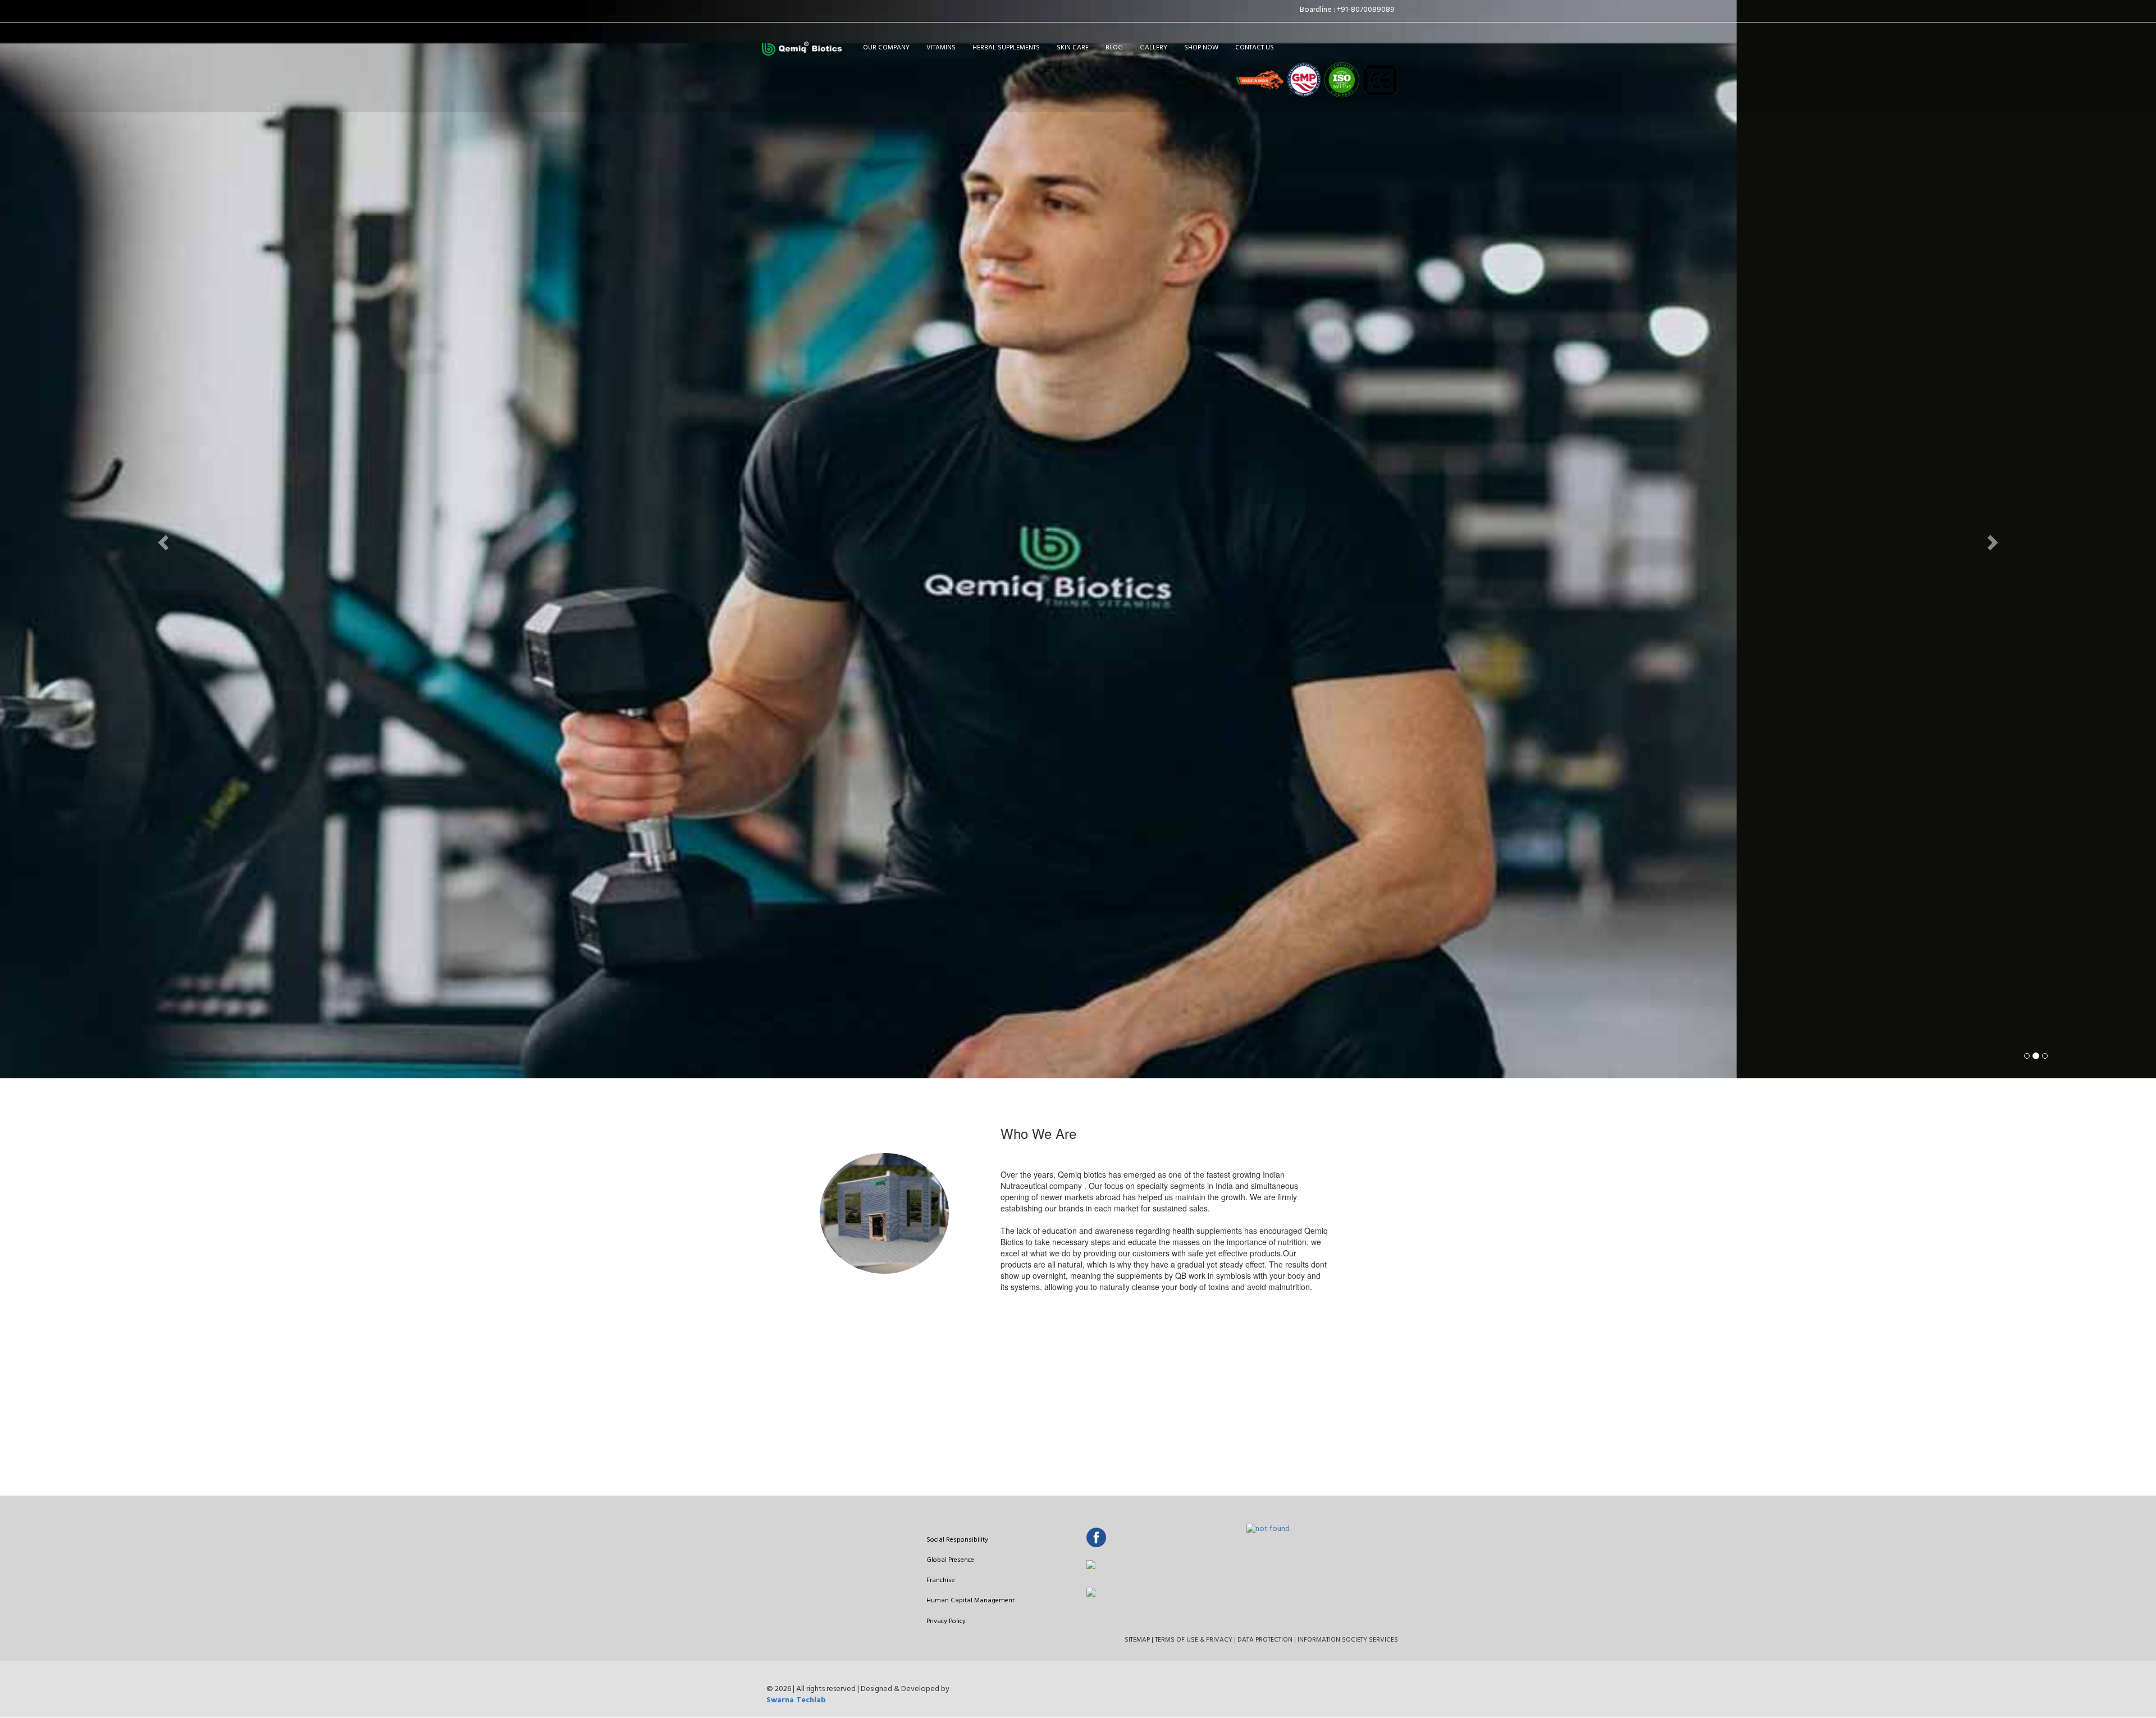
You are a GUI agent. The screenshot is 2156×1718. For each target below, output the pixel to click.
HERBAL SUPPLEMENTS (1006, 48)
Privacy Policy (946, 1621)
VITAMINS (941, 48)
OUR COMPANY (886, 48)
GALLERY (1154, 48)
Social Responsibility (957, 1540)
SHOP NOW (1201, 48)
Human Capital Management (970, 1601)
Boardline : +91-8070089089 (1349, 10)
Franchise (941, 1580)
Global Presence (950, 1560)
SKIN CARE (1073, 48)
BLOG (1114, 48)
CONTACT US (1255, 48)
